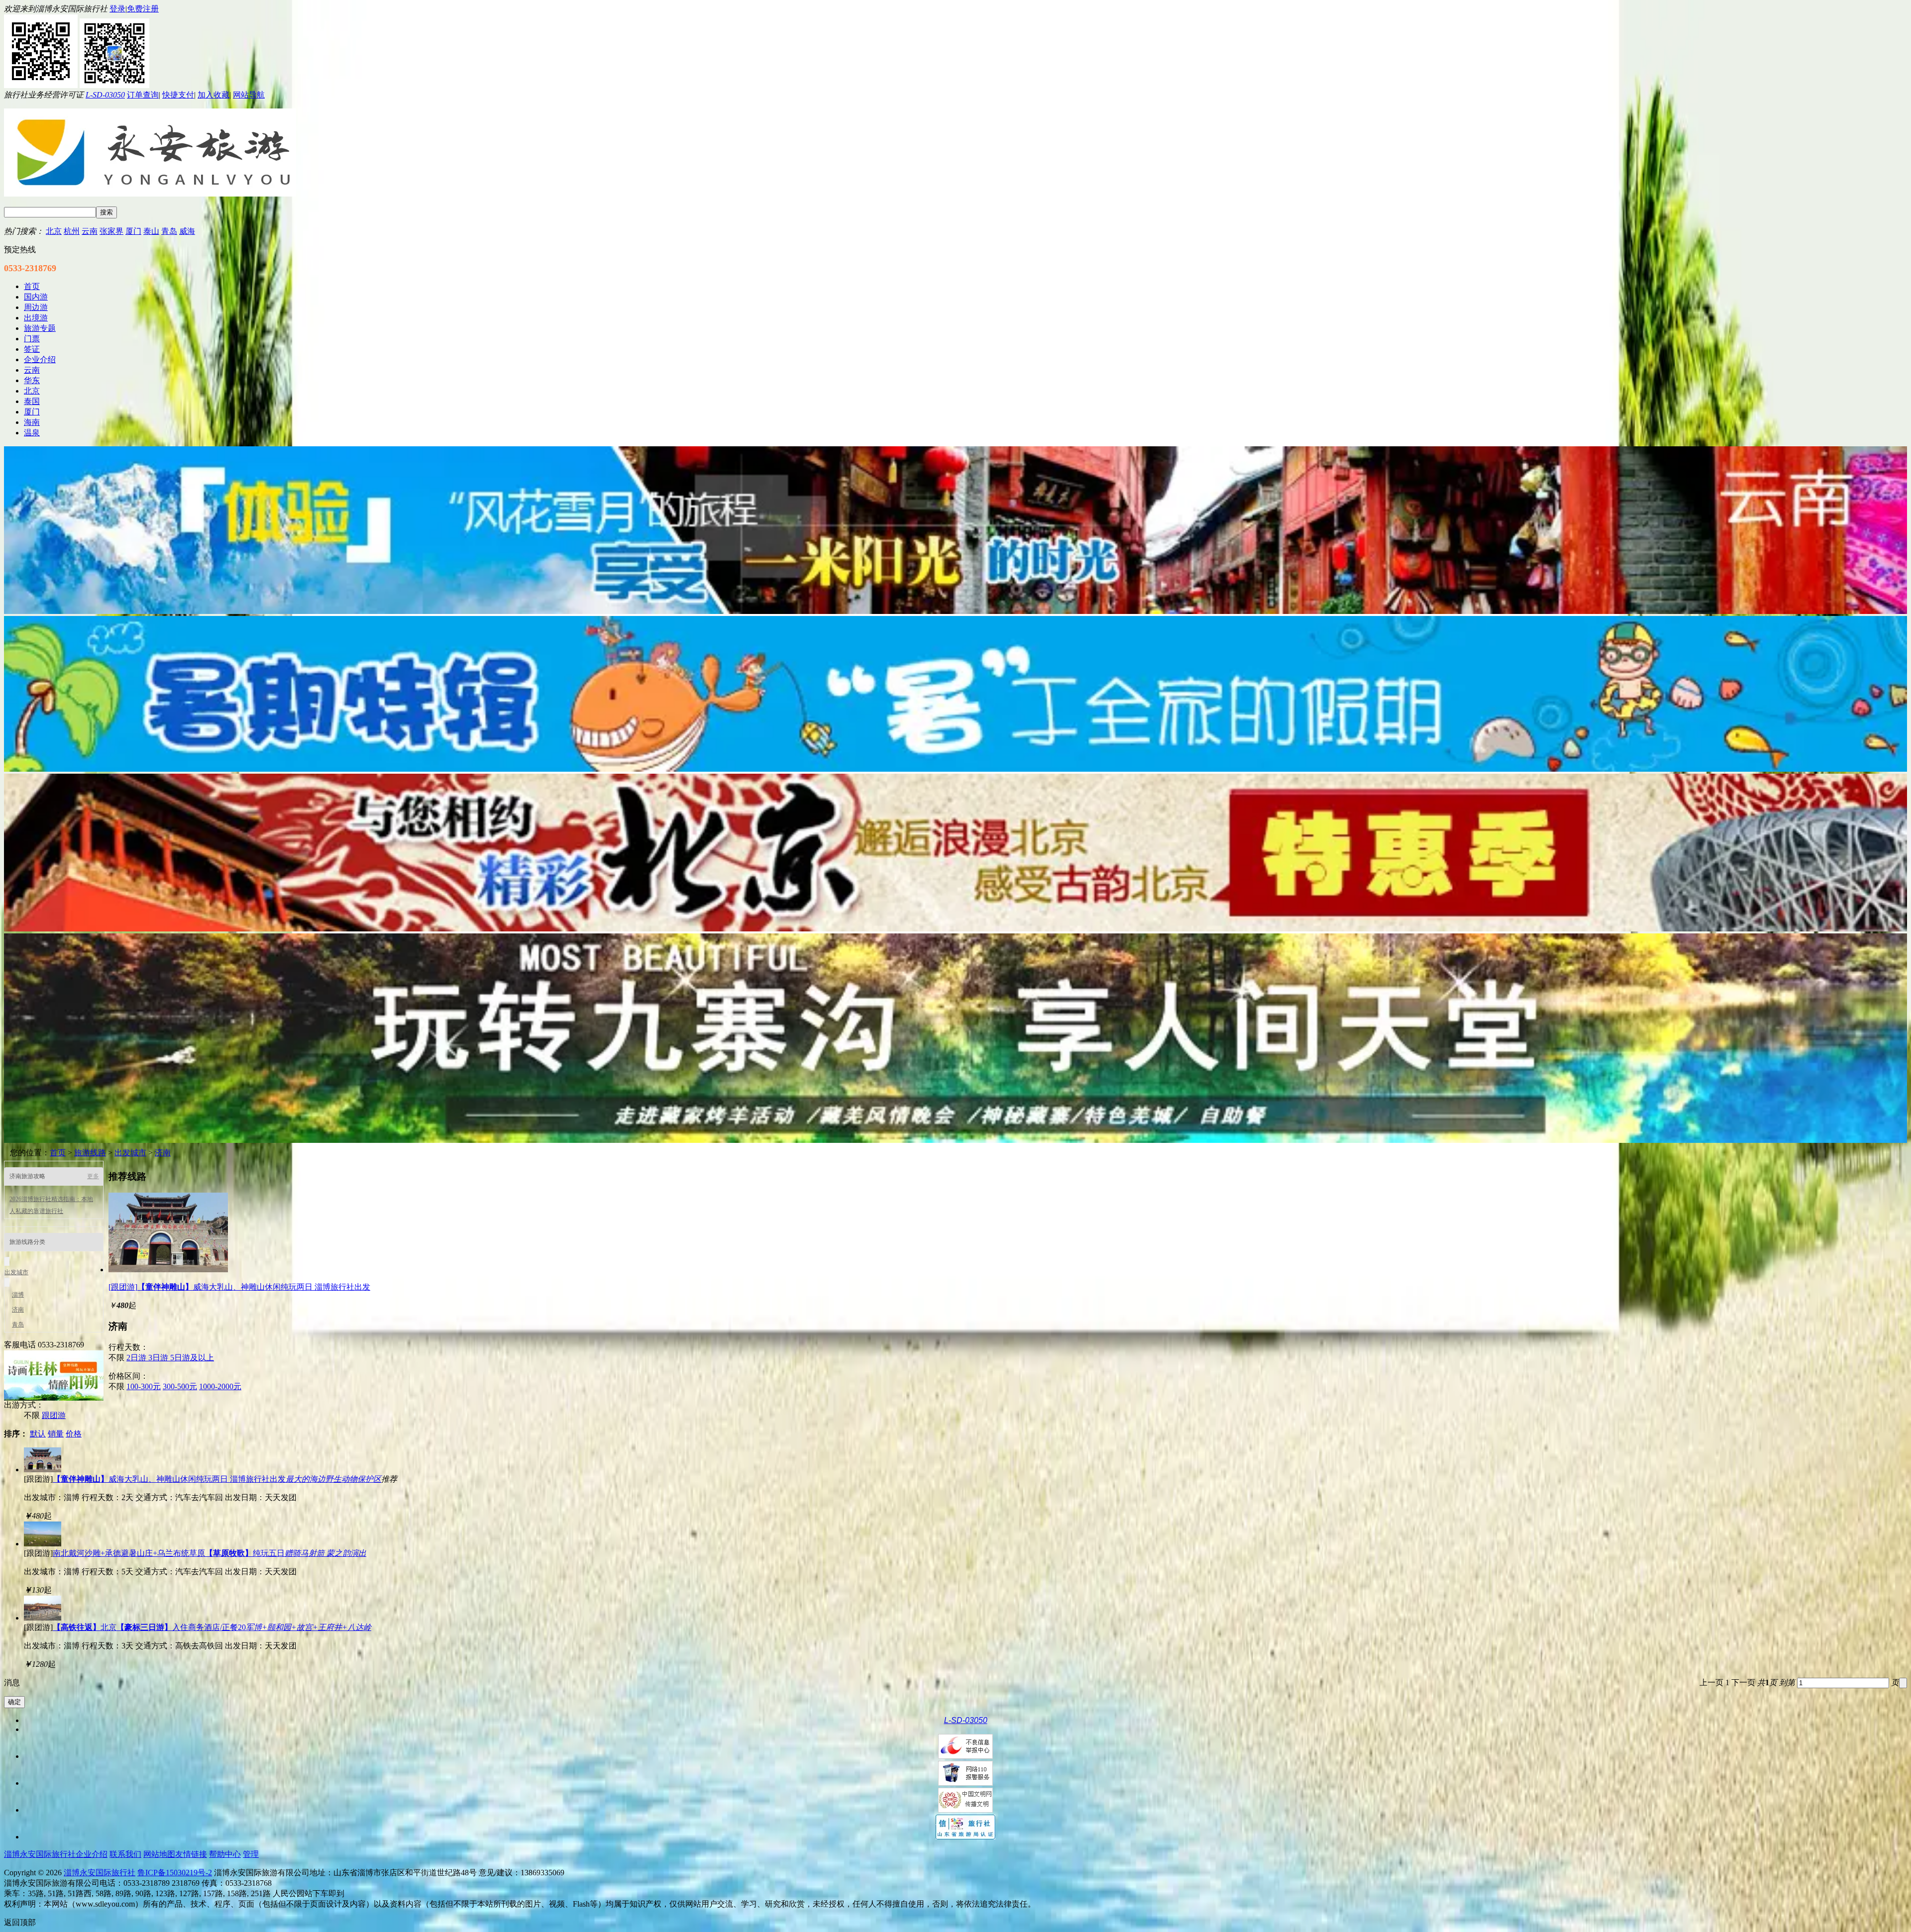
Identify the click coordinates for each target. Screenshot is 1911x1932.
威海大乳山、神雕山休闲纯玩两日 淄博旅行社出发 (217, 1479)
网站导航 (249, 95)
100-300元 (144, 1386)
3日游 (159, 1358)
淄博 (18, 1295)
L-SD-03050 (105, 95)
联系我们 (125, 1854)
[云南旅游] (955, 611)
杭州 (72, 231)
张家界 (111, 231)
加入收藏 (213, 95)
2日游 (137, 1358)
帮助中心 (225, 1854)
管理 (251, 1854)
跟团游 (54, 1415)
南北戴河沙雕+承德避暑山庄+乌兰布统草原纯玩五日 (210, 1553)
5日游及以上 (192, 1358)
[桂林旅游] (54, 1398)
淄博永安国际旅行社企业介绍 (56, 1854)
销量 (56, 1434)
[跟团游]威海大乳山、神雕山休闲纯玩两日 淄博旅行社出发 (239, 1287)
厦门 (133, 231)
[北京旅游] (955, 929)
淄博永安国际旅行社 (100, 1873)
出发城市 (130, 1153)
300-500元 (180, 1386)
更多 (93, 1176)
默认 (38, 1434)
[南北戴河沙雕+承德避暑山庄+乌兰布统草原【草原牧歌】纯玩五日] (43, 1544)
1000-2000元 (220, 1386)
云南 (90, 231)
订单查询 (143, 95)
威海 (187, 231)
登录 (117, 9)
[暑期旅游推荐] (955, 769)
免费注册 (143, 9)
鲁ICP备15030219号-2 (175, 1873)
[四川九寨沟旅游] (955, 1140)
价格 (74, 1434)
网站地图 (159, 1854)
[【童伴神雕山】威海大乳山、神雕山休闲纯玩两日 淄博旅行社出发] (168, 1270)
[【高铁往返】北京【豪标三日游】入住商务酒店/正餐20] (43, 1618)
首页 (58, 1153)
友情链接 (191, 1854)
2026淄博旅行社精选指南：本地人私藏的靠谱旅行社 (51, 1205)
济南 (163, 1153)
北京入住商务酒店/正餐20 (212, 1627)
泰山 (151, 231)
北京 (54, 231)
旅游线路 (90, 1153)
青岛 (169, 231)
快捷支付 (178, 95)
